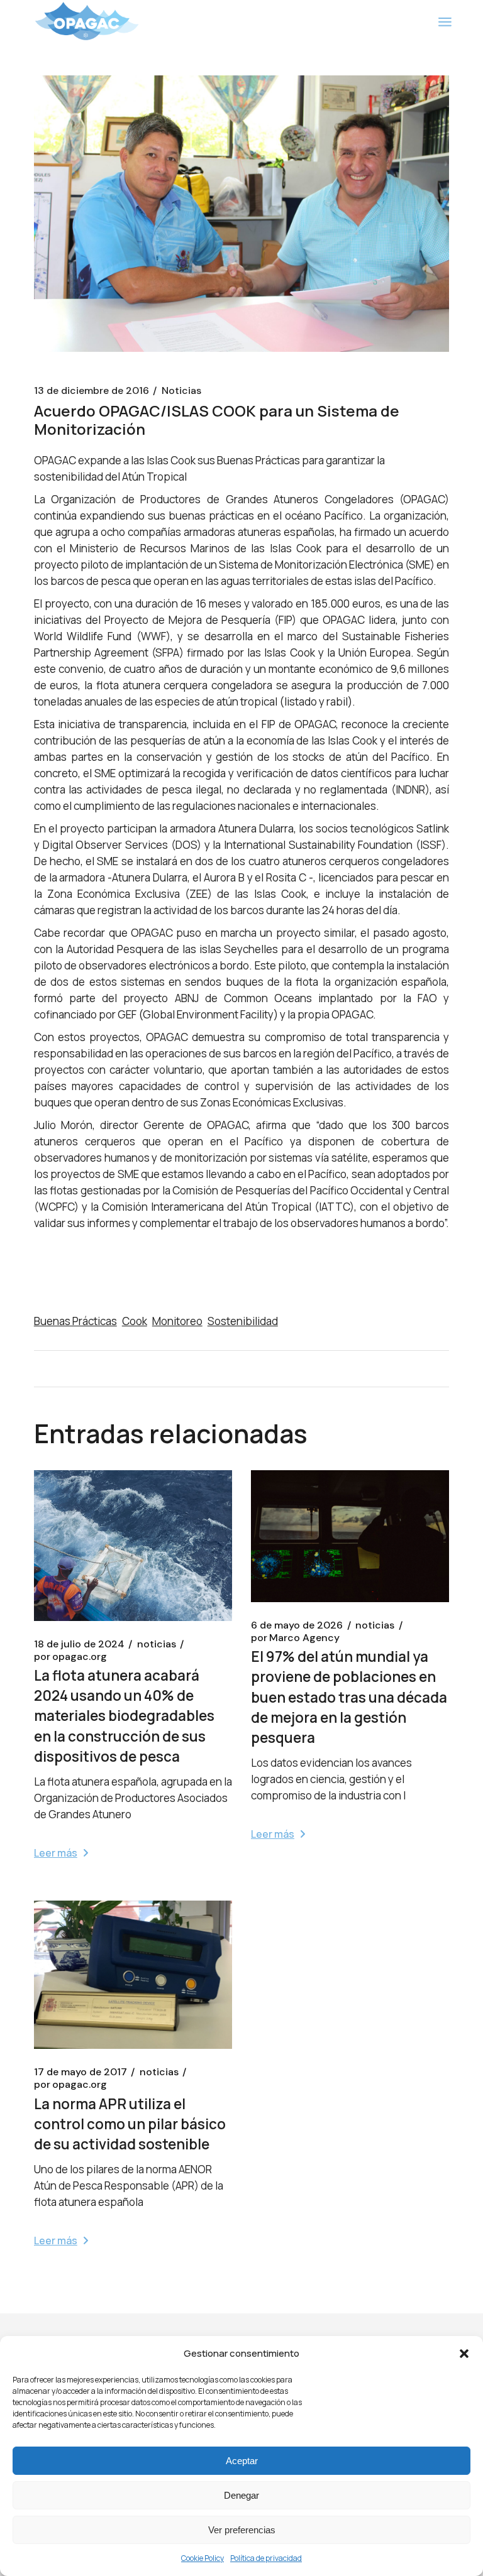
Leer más (56, 1853)
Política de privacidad (266, 2558)
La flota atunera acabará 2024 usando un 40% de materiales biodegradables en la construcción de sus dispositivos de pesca (124, 1716)
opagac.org (70, 1657)
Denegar (241, 2495)
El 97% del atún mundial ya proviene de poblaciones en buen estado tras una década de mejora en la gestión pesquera (349, 1697)
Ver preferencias (242, 2530)
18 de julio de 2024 (79, 1644)
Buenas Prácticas (75, 1321)
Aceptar (242, 2461)
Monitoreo (177, 1321)
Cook (135, 1321)
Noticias (181, 391)
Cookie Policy (203, 2558)
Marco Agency (295, 1638)
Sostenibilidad (243, 1321)
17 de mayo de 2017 (80, 2072)
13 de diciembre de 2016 (92, 391)
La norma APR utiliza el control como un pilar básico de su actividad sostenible (130, 2124)
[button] (464, 2354)
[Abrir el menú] (445, 22)
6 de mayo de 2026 (297, 1625)
